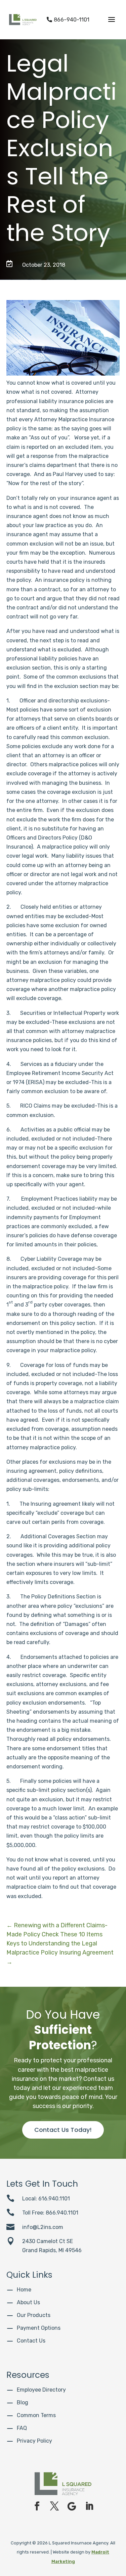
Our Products (34, 2315)
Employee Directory (41, 2390)
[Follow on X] (54, 2506)
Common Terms (36, 2415)
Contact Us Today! (63, 2130)
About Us (28, 2302)
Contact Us (31, 2341)
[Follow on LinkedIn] (89, 2506)
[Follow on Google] (72, 2506)
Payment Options (39, 2328)
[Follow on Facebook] (37, 2506)
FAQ (22, 2428)
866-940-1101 (68, 20)
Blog (23, 2402)
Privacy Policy (34, 2441)
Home (24, 2290)
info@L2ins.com (43, 2227)
